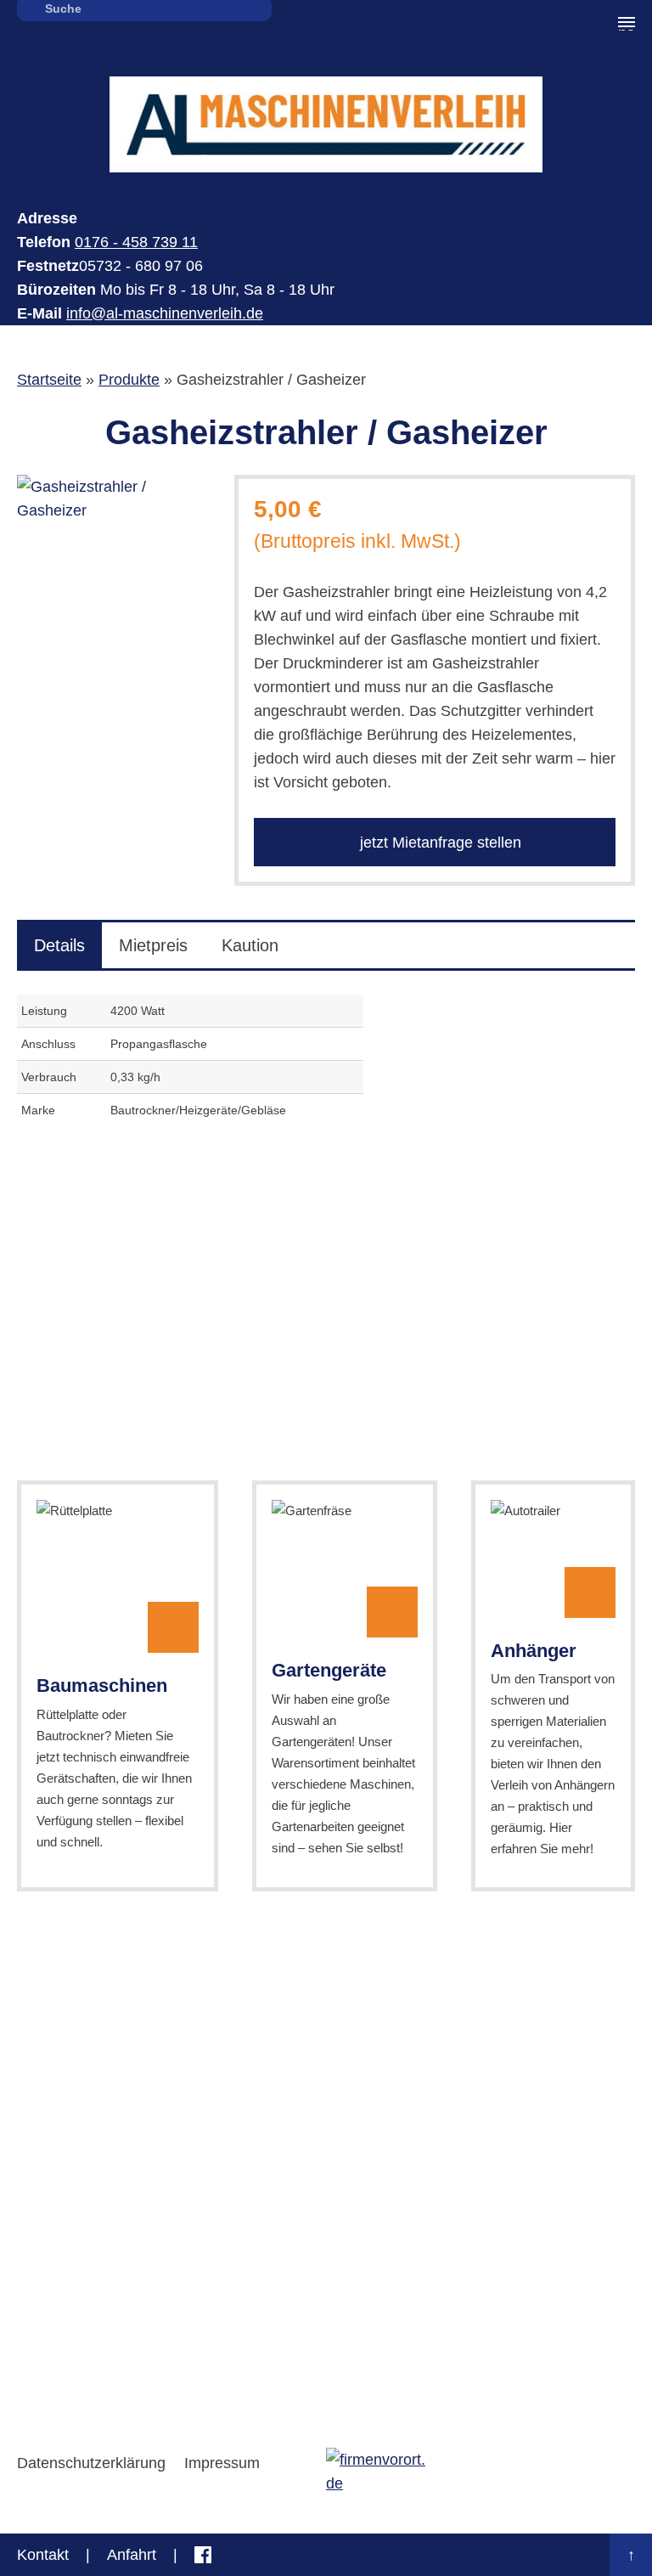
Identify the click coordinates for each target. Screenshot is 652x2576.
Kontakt (43, 2555)
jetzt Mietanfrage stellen (438, 843)
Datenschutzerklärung (91, 2463)
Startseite (49, 380)
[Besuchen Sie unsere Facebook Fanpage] (203, 2555)
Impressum (222, 2463)
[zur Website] (377, 2472)
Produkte (129, 380)
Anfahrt (132, 2555)
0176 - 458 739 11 (136, 242)
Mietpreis (153, 945)
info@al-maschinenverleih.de (165, 313)
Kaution (250, 945)
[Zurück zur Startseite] (326, 124)
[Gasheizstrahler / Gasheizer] (109, 499)
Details (59, 945)
